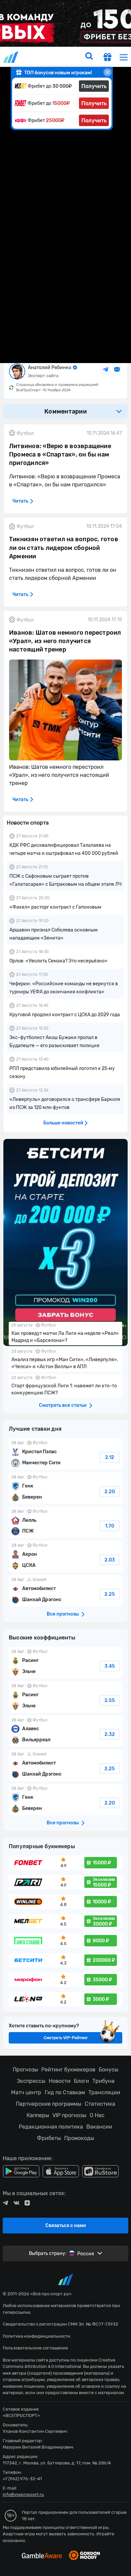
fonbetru (65, 1288)
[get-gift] (107, 58)
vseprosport (11, 57)
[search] (89, 57)
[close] (107, 72)
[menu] (124, 57)
